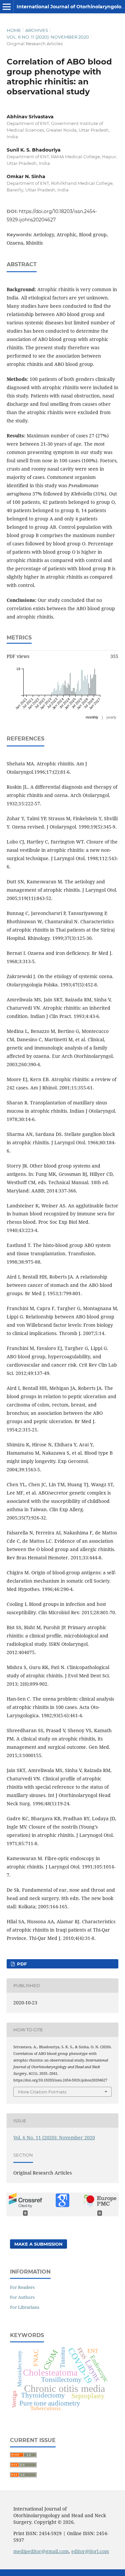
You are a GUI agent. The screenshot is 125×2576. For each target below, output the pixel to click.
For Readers (22, 2287)
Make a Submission (38, 2244)
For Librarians (25, 2307)
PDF (21, 1964)
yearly (111, 717)
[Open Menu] (7, 7)
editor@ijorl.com (90, 2551)
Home (14, 30)
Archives (37, 30)
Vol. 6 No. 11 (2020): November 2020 (48, 37)
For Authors (22, 2297)
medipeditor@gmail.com (41, 2551)
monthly (92, 717)
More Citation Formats (42, 2092)
